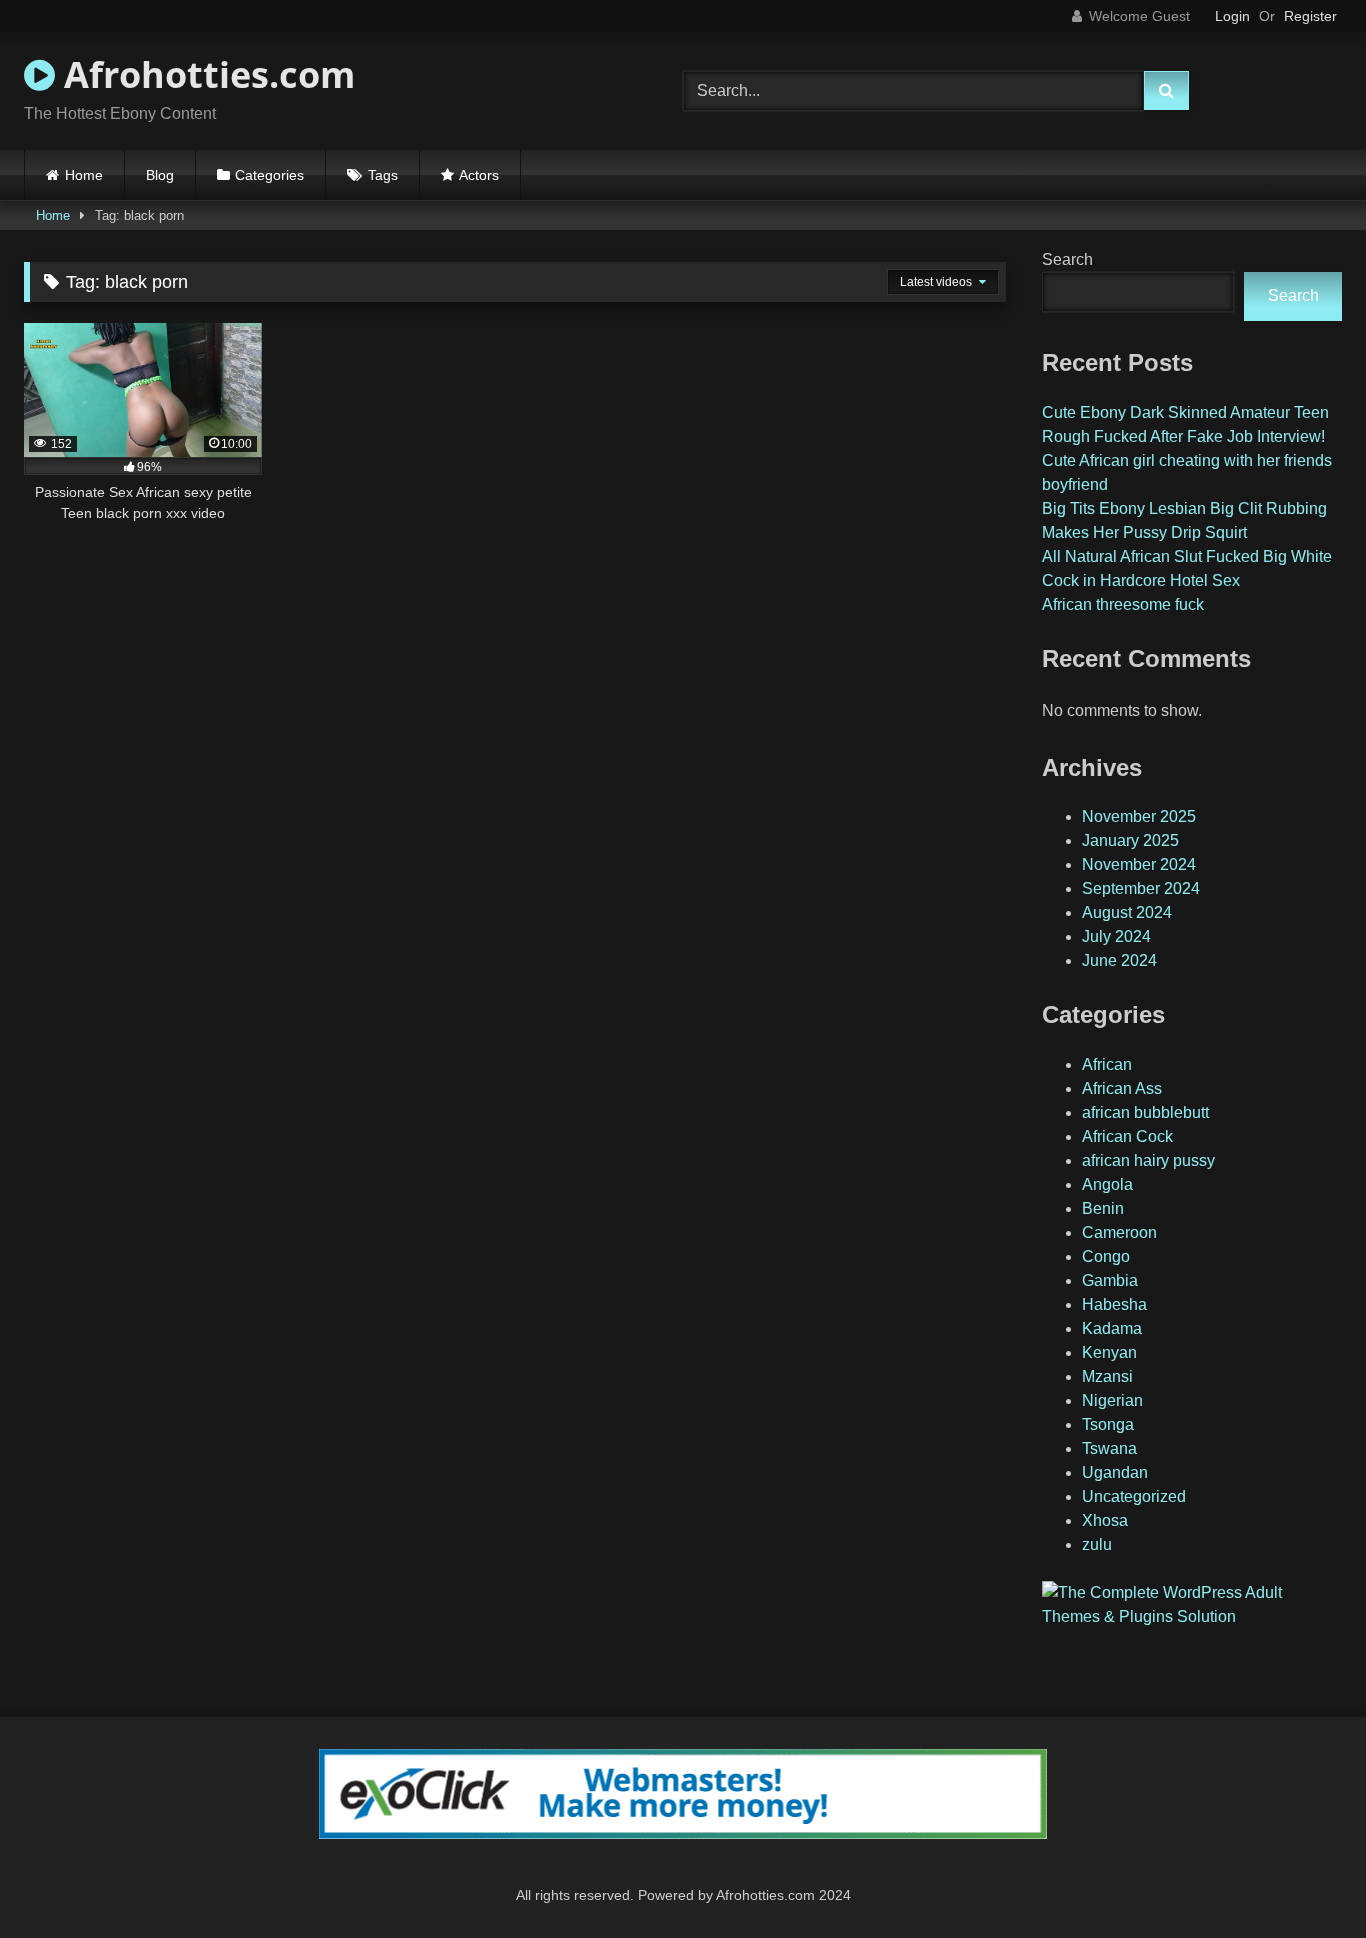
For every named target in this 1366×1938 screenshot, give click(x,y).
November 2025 (1139, 816)
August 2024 (1127, 912)
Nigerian (1112, 1400)
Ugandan (1115, 1472)
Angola (1107, 1184)
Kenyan (1109, 1352)
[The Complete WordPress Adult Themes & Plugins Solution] (1192, 1616)
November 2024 (1139, 864)
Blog (160, 175)
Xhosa (1105, 1520)
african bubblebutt (1145, 1112)
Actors (479, 175)
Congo (1106, 1256)
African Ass (1122, 1088)
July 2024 (1116, 936)
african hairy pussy (1148, 1160)
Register (1310, 16)
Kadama (1112, 1328)
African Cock (1127, 1136)
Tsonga (1108, 1424)
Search (1067, 259)
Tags (383, 175)
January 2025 (1130, 840)
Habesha (1114, 1304)
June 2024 (1119, 960)
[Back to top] (1304, 1878)
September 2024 (1141, 888)
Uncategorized (1134, 1496)
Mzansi (1107, 1376)
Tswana (1109, 1448)
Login (1232, 16)
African (1107, 1064)
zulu (1097, 1544)
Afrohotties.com (205, 74)
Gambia (1110, 1280)
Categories (269, 175)
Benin (1103, 1208)
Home (84, 175)
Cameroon (1119, 1232)
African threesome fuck (1123, 604)
